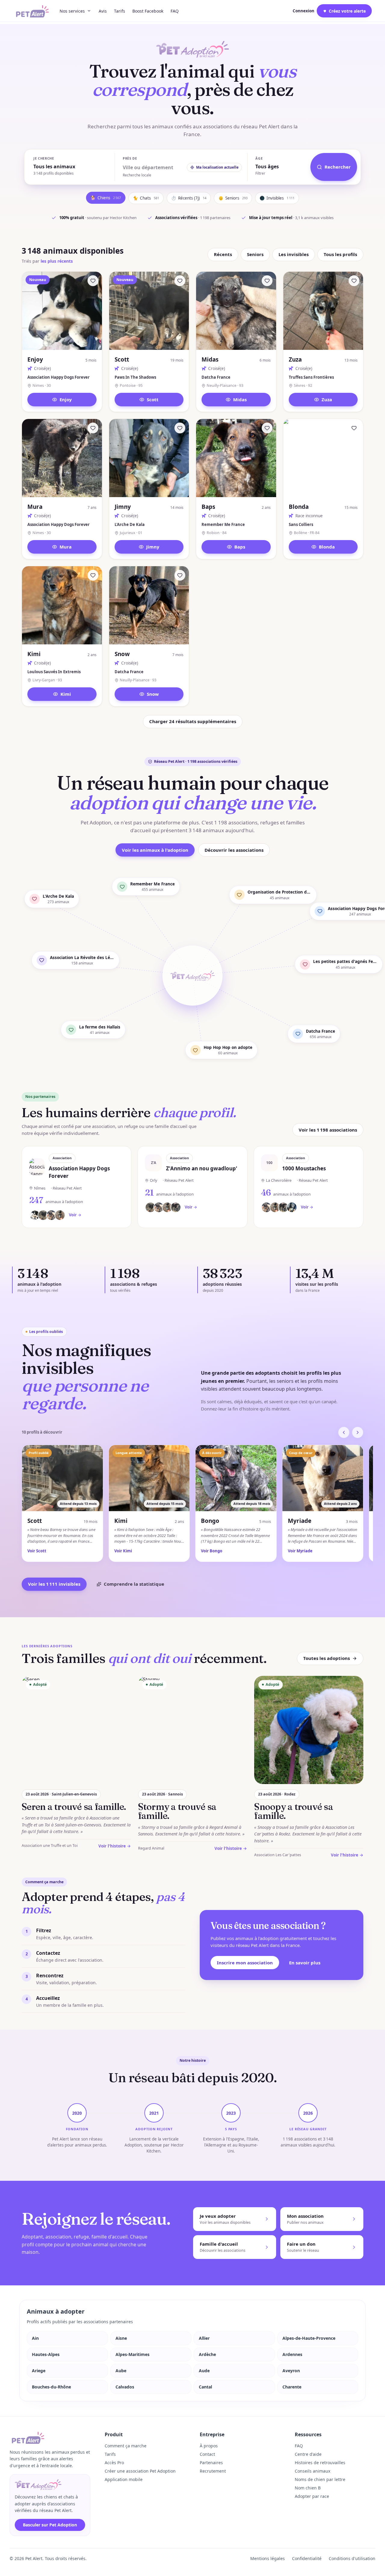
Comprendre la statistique (134, 1584)
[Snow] (180, 575)
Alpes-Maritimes (132, 2354)
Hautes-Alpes (46, 2354)
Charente (292, 2387)
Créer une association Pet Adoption (140, 2471)
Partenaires (211, 2463)
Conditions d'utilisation (352, 2558)
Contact (207, 2454)
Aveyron (291, 2371)
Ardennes (292, 2354)
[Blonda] (354, 428)
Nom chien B (308, 2488)
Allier (204, 2338)
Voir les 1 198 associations (328, 1130)
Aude (204, 2371)
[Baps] (267, 428)
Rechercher (338, 167)
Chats (146, 198)
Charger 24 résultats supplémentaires (193, 721)
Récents (223, 254)
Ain (35, 2338)
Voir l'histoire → (115, 1846)
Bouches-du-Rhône (51, 2387)
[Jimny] (180, 428)
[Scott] (180, 281)
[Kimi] (93, 575)
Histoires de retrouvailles (320, 2463)
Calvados (125, 2387)
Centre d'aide (308, 2454)
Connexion (303, 11)
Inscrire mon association (245, 1963)
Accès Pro (114, 2463)
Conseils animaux (313, 2471)
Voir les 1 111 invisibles (54, 1584)
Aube (121, 2371)
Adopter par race (312, 2496)
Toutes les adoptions (326, 1658)
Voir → (75, 1215)
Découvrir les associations (234, 850)
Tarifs (120, 11)
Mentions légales (268, 2558)
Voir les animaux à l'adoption (155, 850)
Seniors (233, 198)
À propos (209, 2446)
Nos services (72, 11)
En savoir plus (305, 1963)
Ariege (39, 2371)
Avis (103, 11)
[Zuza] (354, 281)
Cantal (205, 2387)
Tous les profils (340, 254)
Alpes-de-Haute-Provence (309, 2338)
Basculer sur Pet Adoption (50, 2525)
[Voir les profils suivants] (358, 1432)
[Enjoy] (93, 281)
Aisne (121, 2338)
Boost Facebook (148, 11)
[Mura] (93, 428)
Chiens (106, 198)
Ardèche (207, 2354)
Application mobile (124, 2479)
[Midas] (267, 281)
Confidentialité (307, 2558)
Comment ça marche (126, 2446)
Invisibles (277, 198)
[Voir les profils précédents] (344, 1432)
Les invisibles (294, 254)
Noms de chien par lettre (320, 2479)
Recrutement (213, 2471)
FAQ (175, 11)
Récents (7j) (189, 198)
